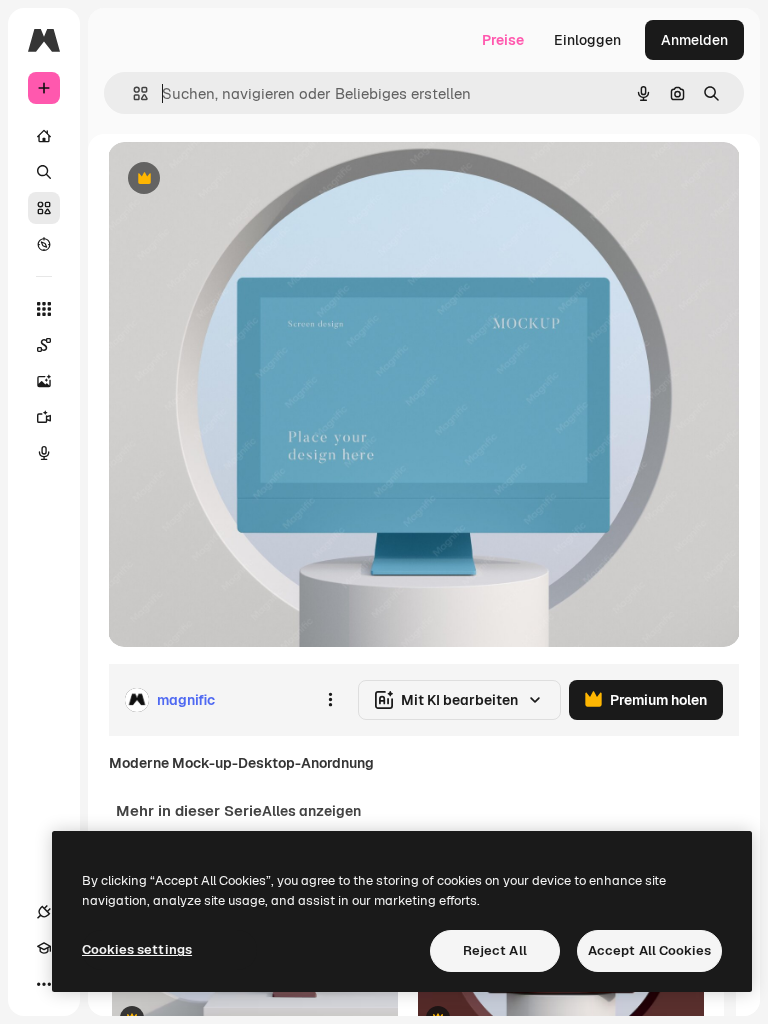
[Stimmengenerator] (44, 453)
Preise (503, 40)
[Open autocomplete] (132, 93)
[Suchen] (44, 172)
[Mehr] (44, 984)
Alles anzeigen (311, 811)
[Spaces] (44, 345)
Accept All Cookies (649, 950)
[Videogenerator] (44, 417)
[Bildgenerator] (44, 381)
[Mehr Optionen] (330, 700)
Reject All (495, 950)
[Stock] (44, 208)
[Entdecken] (44, 244)
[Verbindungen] (44, 912)
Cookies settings (137, 949)
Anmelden (694, 40)
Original (236, 179)
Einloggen (587, 40)
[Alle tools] (44, 309)
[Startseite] (44, 136)
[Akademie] (44, 948)
